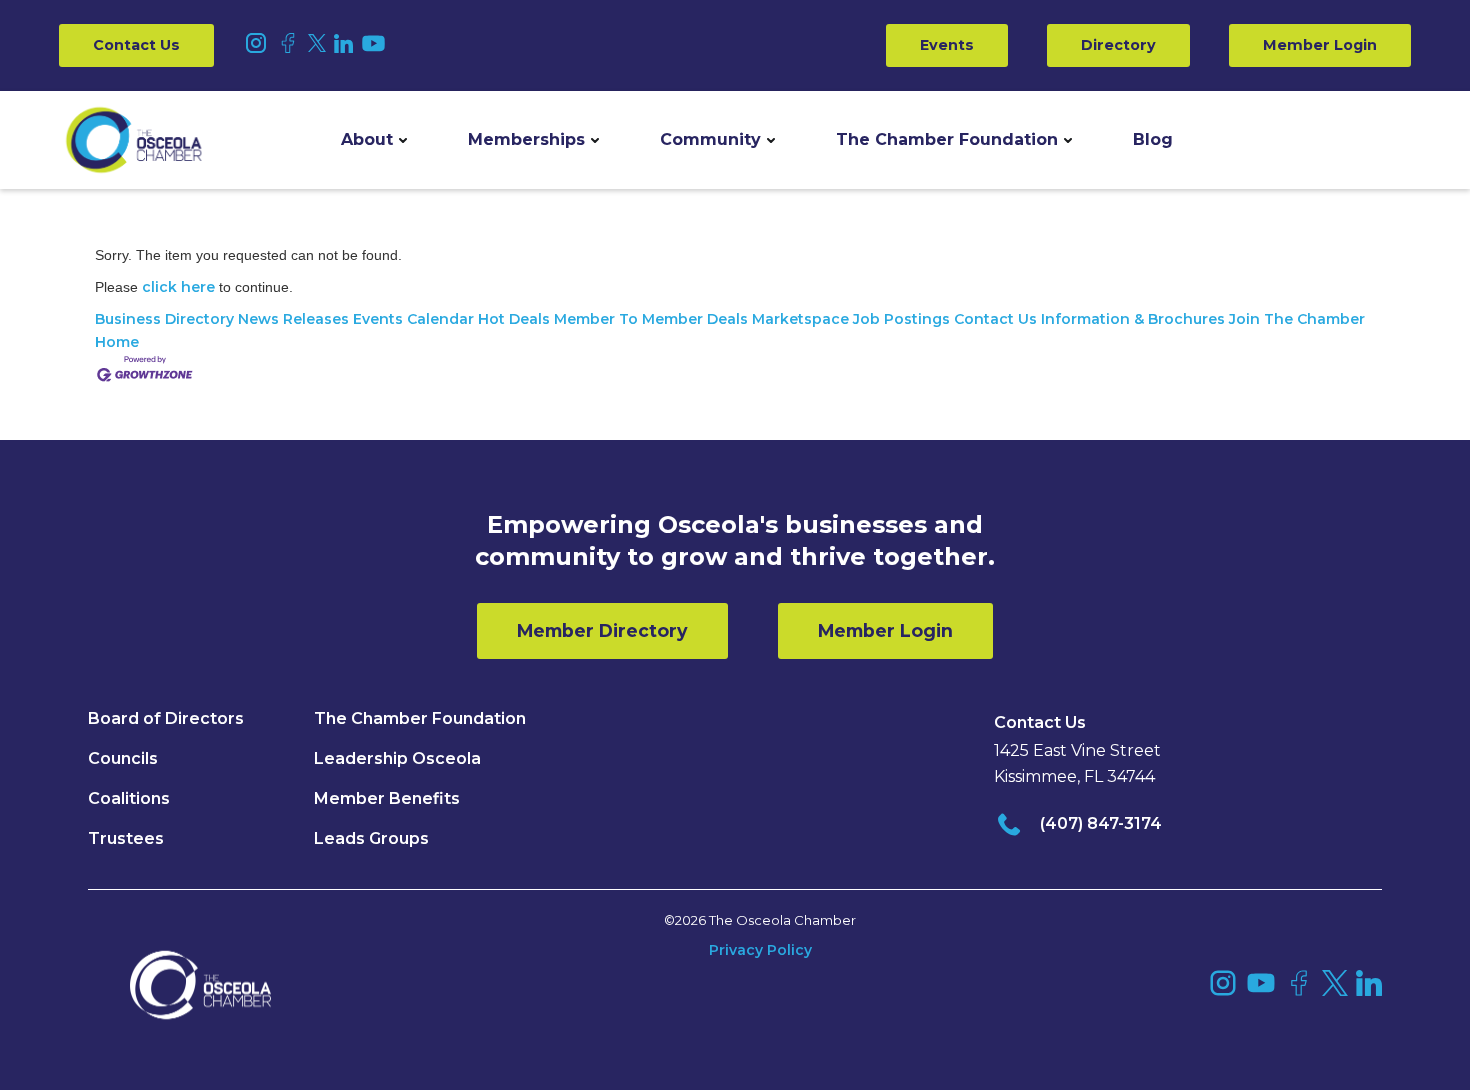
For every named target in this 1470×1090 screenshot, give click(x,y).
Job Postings (901, 319)
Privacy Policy (760, 950)
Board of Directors (166, 718)
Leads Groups (371, 838)
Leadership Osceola (397, 758)
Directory (1118, 45)
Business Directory (164, 319)
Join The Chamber (1297, 319)
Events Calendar (413, 319)
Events (947, 45)
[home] (134, 140)
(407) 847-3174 (1101, 823)
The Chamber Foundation (947, 139)
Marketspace (800, 319)
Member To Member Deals (651, 319)
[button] (374, 140)
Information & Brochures (1133, 319)
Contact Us (136, 45)
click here (178, 287)
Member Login (1320, 45)
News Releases (293, 319)
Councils (123, 758)
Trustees (126, 838)
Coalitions (129, 798)
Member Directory (602, 630)
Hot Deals (514, 319)
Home (117, 342)
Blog (1153, 139)
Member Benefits (387, 798)
